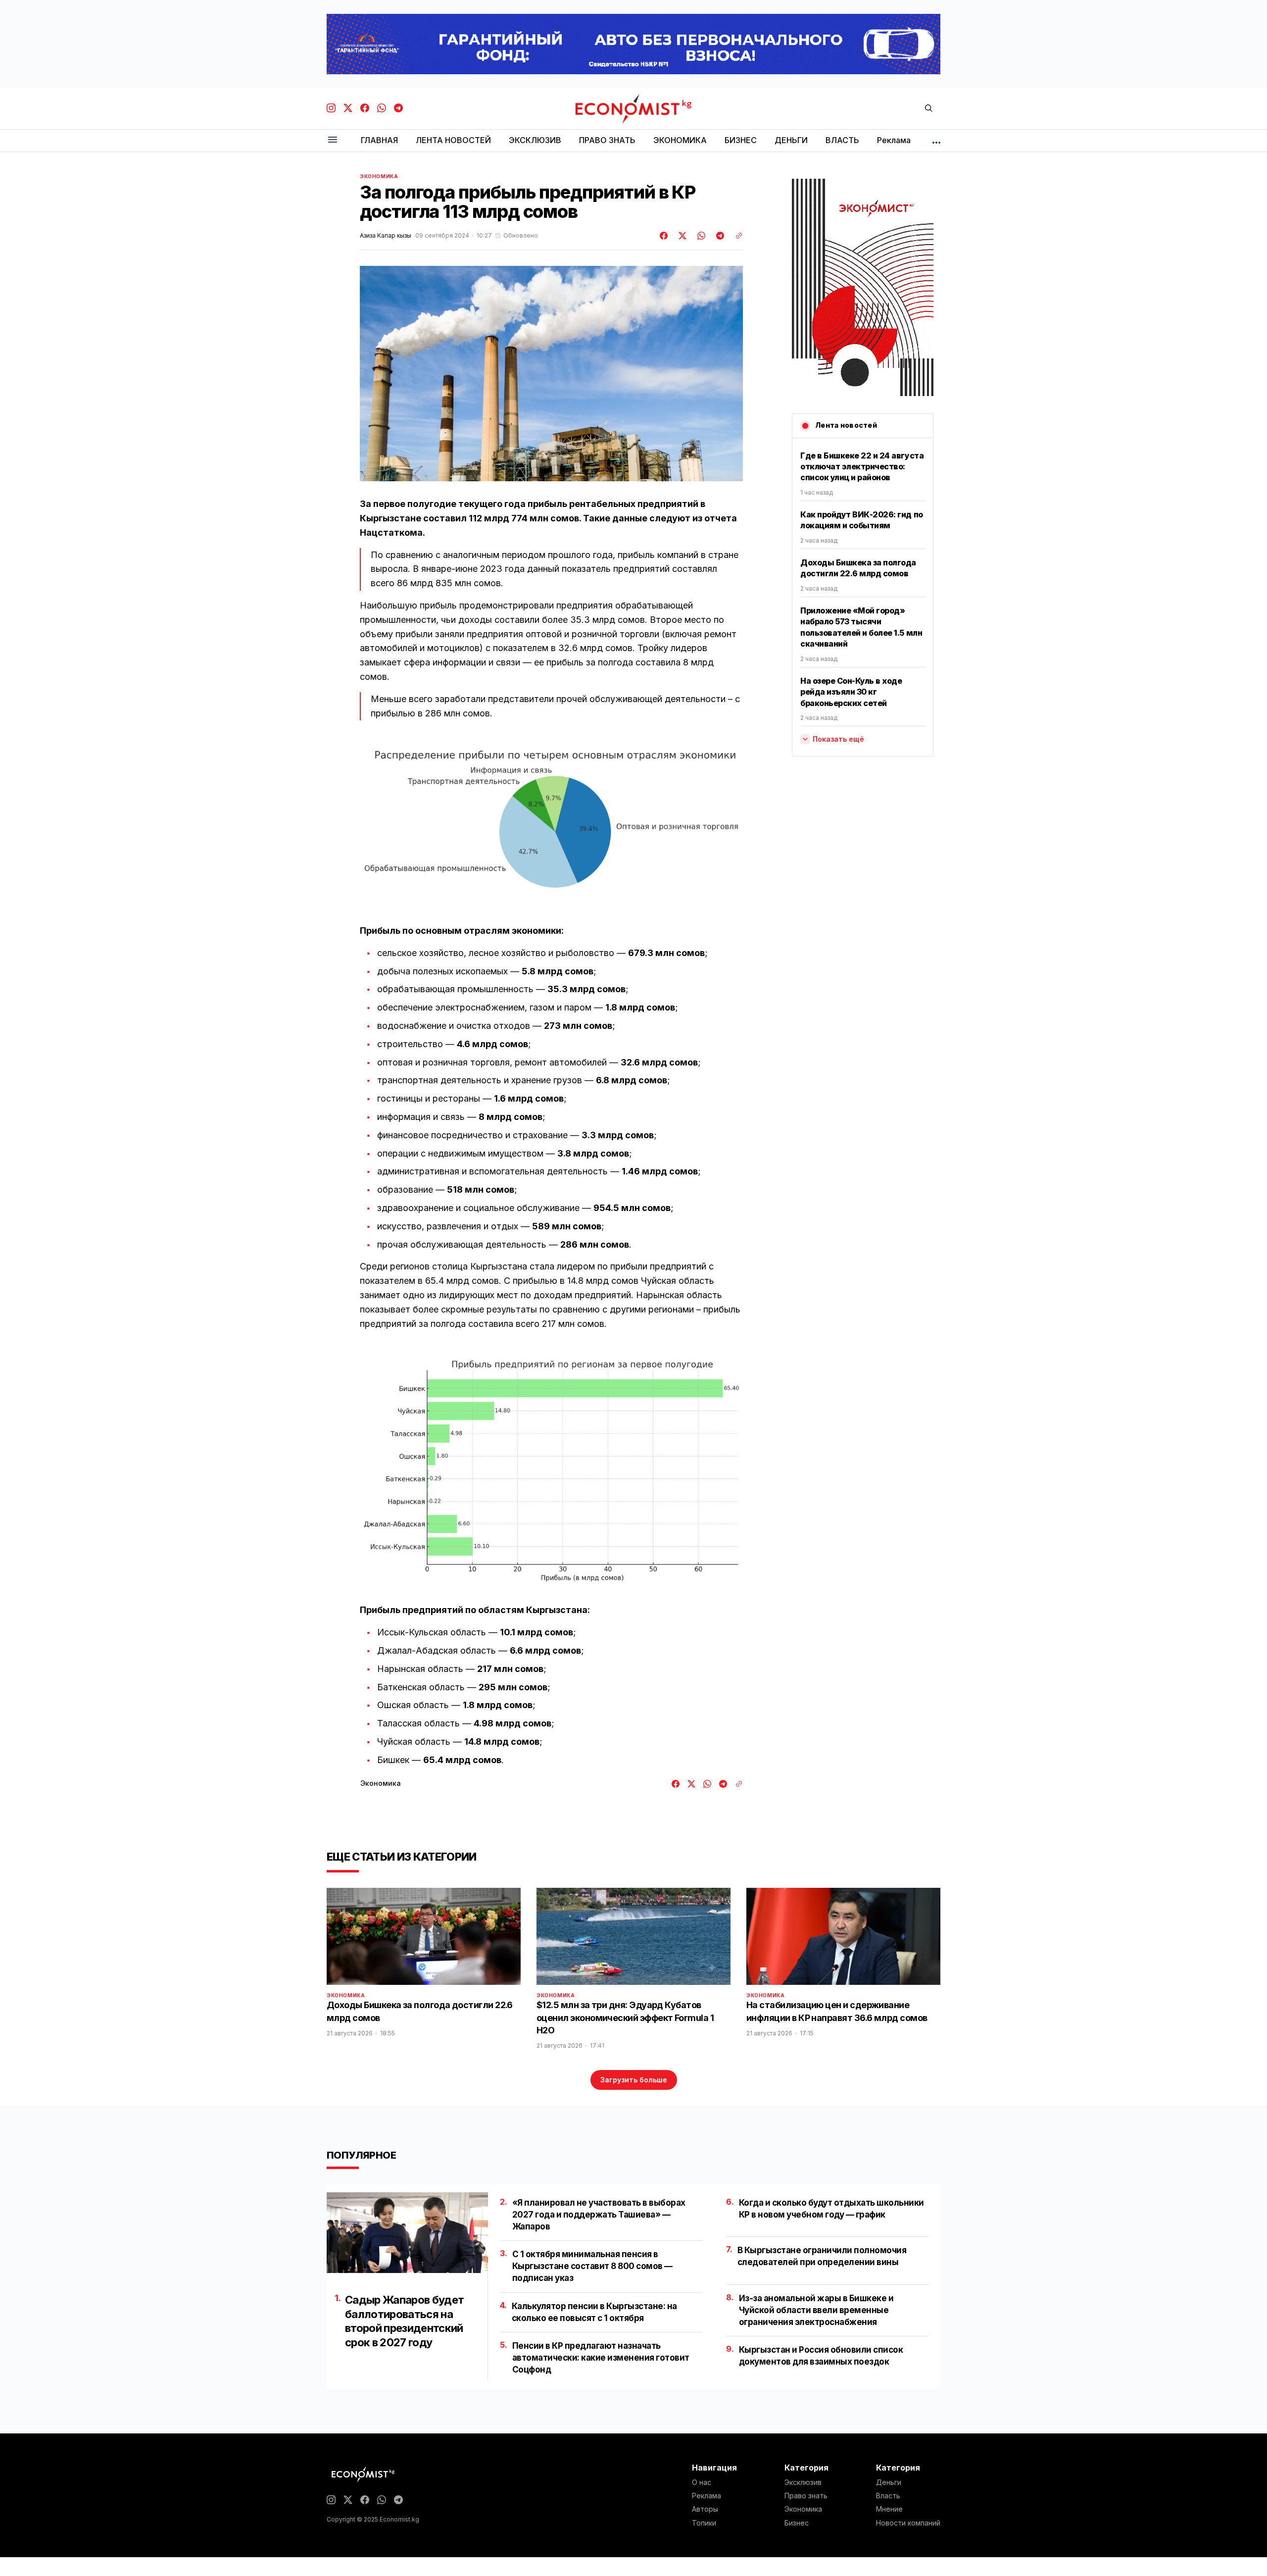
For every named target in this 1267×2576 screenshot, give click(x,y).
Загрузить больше (634, 2080)
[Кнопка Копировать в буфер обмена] (735, 236)
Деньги (889, 2482)
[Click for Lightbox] (551, 826)
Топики (704, 2523)
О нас (702, 2482)
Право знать (806, 2496)
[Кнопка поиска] (928, 109)
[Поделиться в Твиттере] (681, 236)
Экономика (379, 176)
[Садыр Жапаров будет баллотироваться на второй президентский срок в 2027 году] (407, 2233)
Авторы (705, 2509)
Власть (888, 2496)
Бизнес (797, 2523)
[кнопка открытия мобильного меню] (333, 140)
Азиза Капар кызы (386, 236)
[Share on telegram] (719, 236)
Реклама (707, 2496)
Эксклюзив (803, 2482)
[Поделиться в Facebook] (664, 236)
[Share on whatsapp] (700, 236)
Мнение (889, 2509)
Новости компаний (908, 2523)
